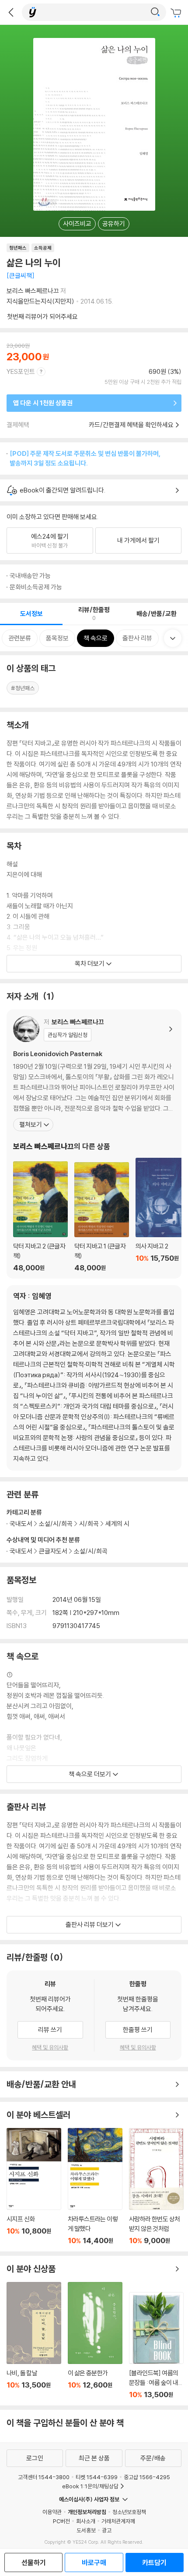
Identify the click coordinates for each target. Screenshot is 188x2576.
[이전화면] (11, 12)
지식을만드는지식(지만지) (40, 301)
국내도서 (21, 1551)
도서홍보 (86, 2530)
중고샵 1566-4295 (147, 2477)
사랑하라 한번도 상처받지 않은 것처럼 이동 (156, 2186)
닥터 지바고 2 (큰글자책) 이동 (40, 1217)
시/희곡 (89, 1524)
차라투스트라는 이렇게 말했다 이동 (95, 2186)
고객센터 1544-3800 (44, 2477)
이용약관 (52, 2512)
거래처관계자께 (118, 2521)
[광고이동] (155, 12)
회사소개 (86, 2521)
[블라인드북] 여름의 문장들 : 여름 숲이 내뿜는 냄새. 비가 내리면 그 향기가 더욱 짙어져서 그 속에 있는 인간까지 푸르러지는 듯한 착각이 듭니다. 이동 (156, 2345)
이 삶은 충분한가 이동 (95, 2340)
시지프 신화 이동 (34, 2186)
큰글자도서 (53, 1551)
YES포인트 (21, 371)
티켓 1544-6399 (97, 2477)
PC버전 (61, 2521)
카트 (177, 13)
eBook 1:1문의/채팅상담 (90, 2486)
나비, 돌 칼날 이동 (34, 2340)
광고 (107, 2530)
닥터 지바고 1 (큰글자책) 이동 (102, 1217)
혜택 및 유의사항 (50, 2047)
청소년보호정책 (129, 2512)
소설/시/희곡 (91, 1551)
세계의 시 (117, 1524)
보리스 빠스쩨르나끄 (33, 291)
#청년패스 (23, 688)
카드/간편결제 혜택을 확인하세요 (131, 425)
